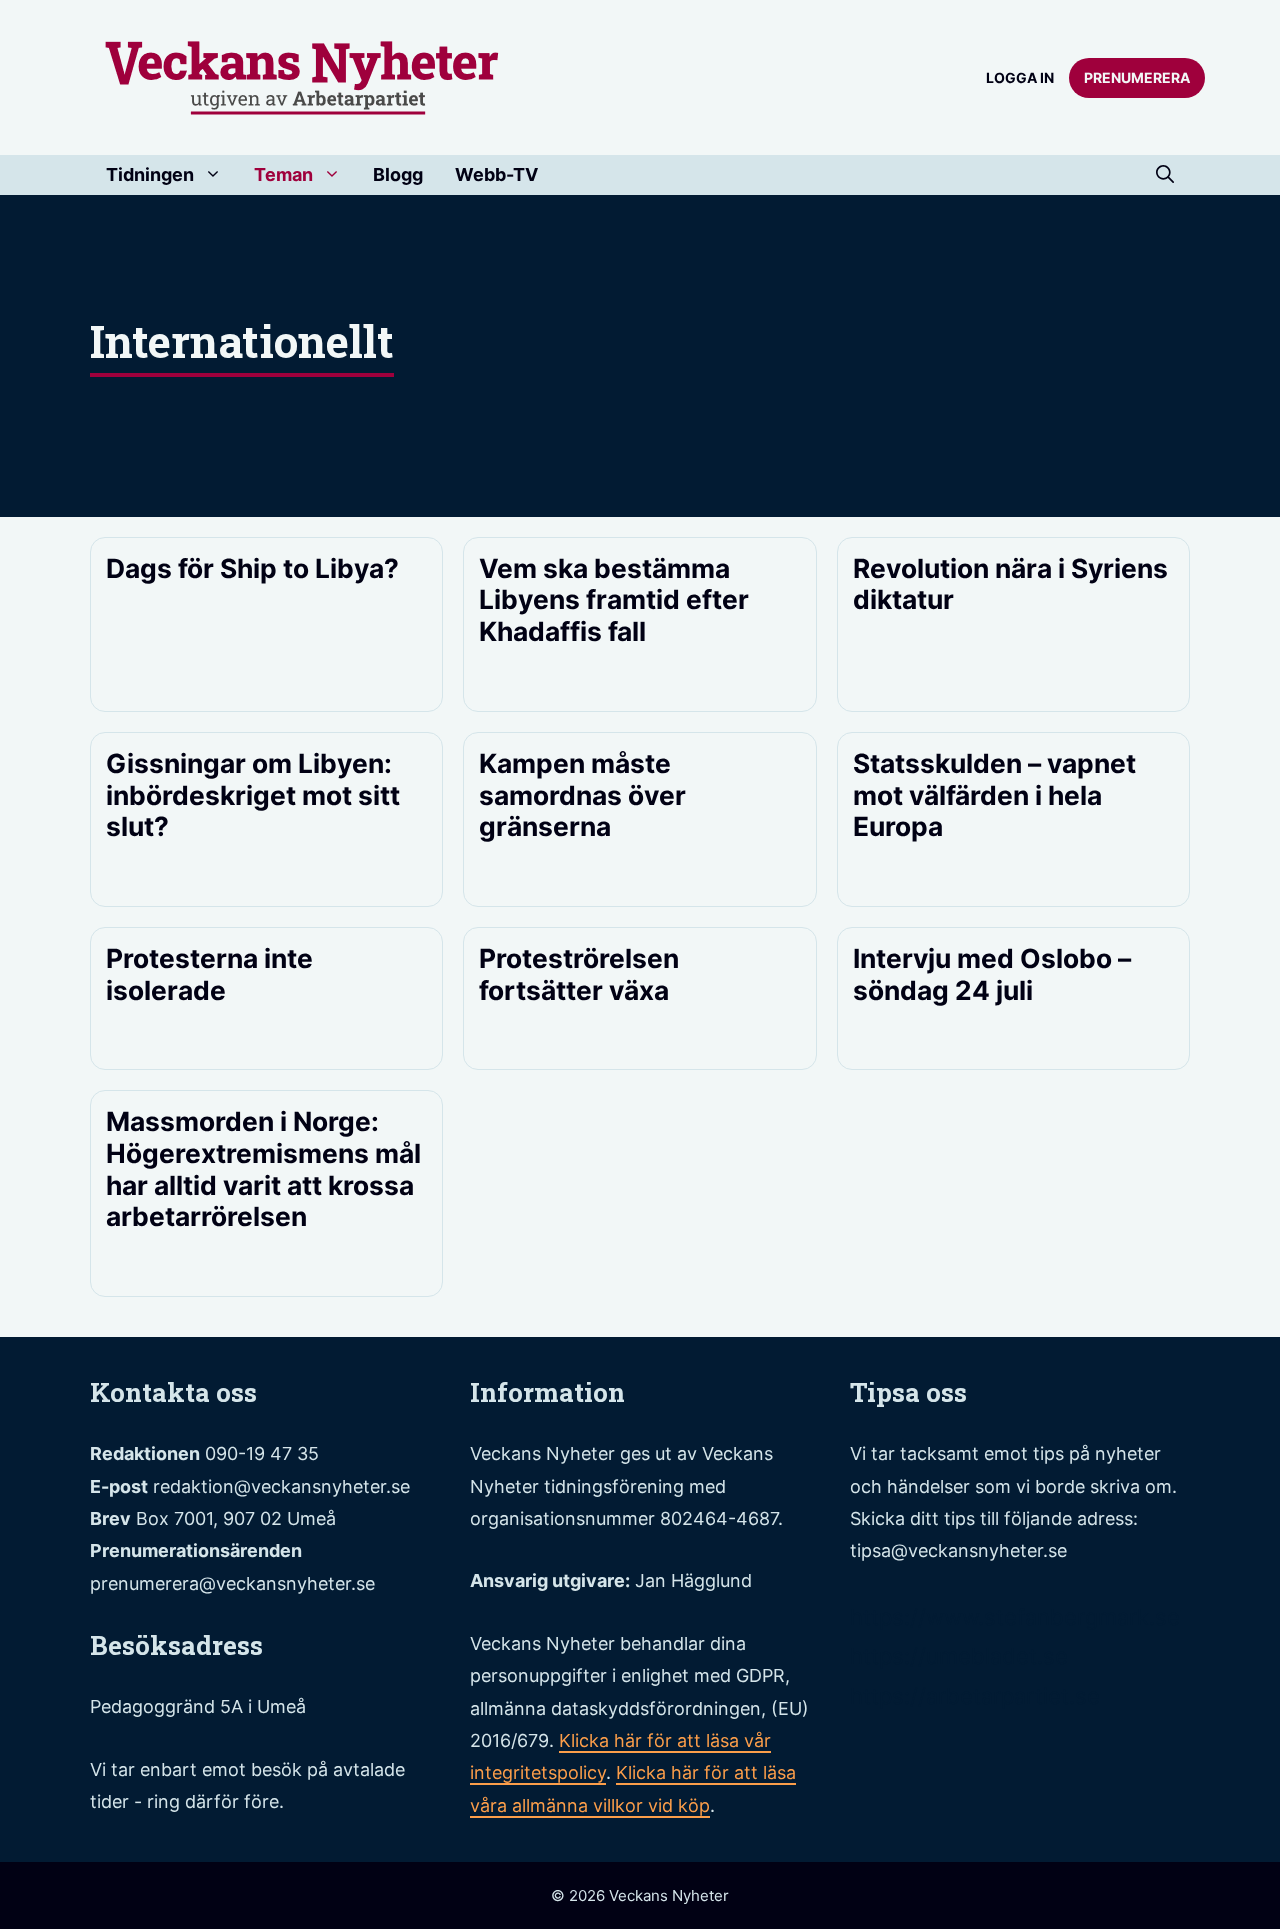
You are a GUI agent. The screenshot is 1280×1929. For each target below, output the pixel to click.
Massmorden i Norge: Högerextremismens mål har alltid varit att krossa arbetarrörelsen (263, 1168)
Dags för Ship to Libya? (252, 568)
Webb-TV (496, 174)
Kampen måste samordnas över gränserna (582, 794)
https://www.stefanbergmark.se (1015, 1617)
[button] (1165, 175)
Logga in (1020, 77)
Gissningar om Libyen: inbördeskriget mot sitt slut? (253, 794)
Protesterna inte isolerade (209, 974)
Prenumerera (1137, 77)
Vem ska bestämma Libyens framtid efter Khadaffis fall (614, 599)
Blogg (398, 174)
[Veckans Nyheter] (302, 76)
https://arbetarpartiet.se (975, 1696)
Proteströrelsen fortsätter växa (579, 974)
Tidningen (150, 174)
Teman (283, 174)
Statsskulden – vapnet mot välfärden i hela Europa (994, 794)
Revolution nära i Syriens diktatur (1010, 584)
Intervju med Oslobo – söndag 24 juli (992, 974)
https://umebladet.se (959, 1656)
